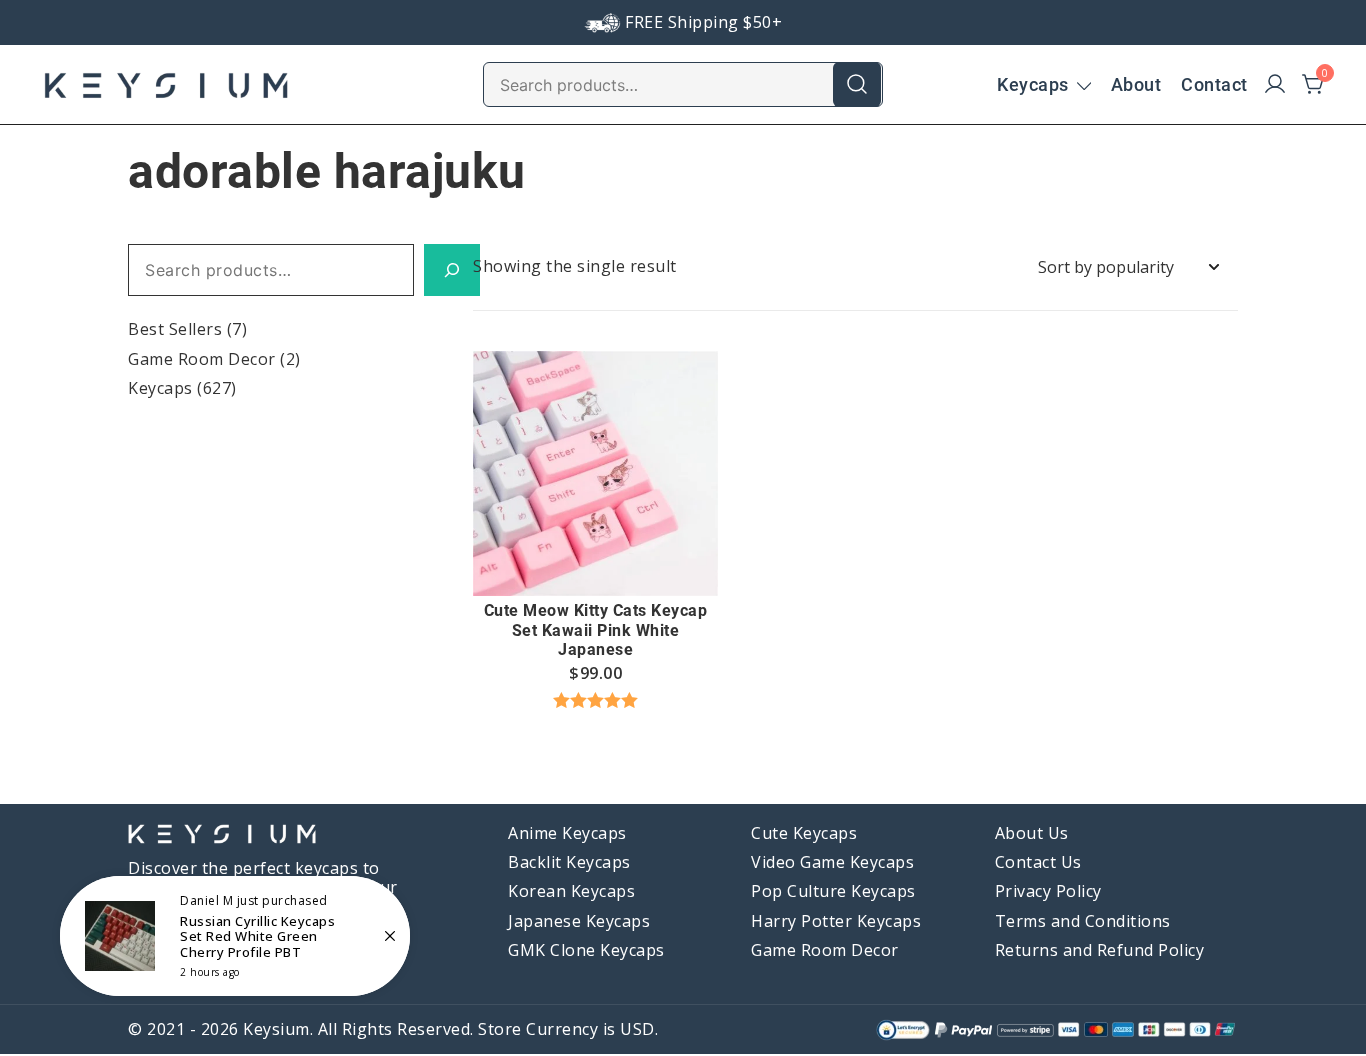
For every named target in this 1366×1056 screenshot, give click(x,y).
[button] (596, 559)
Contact (1214, 84)
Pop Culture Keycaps (833, 891)
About (1136, 84)
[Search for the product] (857, 84)
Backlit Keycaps (569, 862)
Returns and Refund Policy (1100, 950)
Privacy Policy (1048, 891)
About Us (1032, 833)
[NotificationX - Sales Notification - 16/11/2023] (235, 936)
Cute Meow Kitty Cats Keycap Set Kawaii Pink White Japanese (596, 629)
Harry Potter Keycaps (836, 921)
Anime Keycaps (567, 833)
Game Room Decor (202, 359)
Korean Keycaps (571, 891)
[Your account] (1275, 85)
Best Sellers (175, 329)
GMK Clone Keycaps (586, 950)
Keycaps (1033, 84)
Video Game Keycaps (832, 862)
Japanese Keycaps (579, 921)
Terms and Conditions (1083, 921)
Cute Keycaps (804, 833)
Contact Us (1038, 862)
